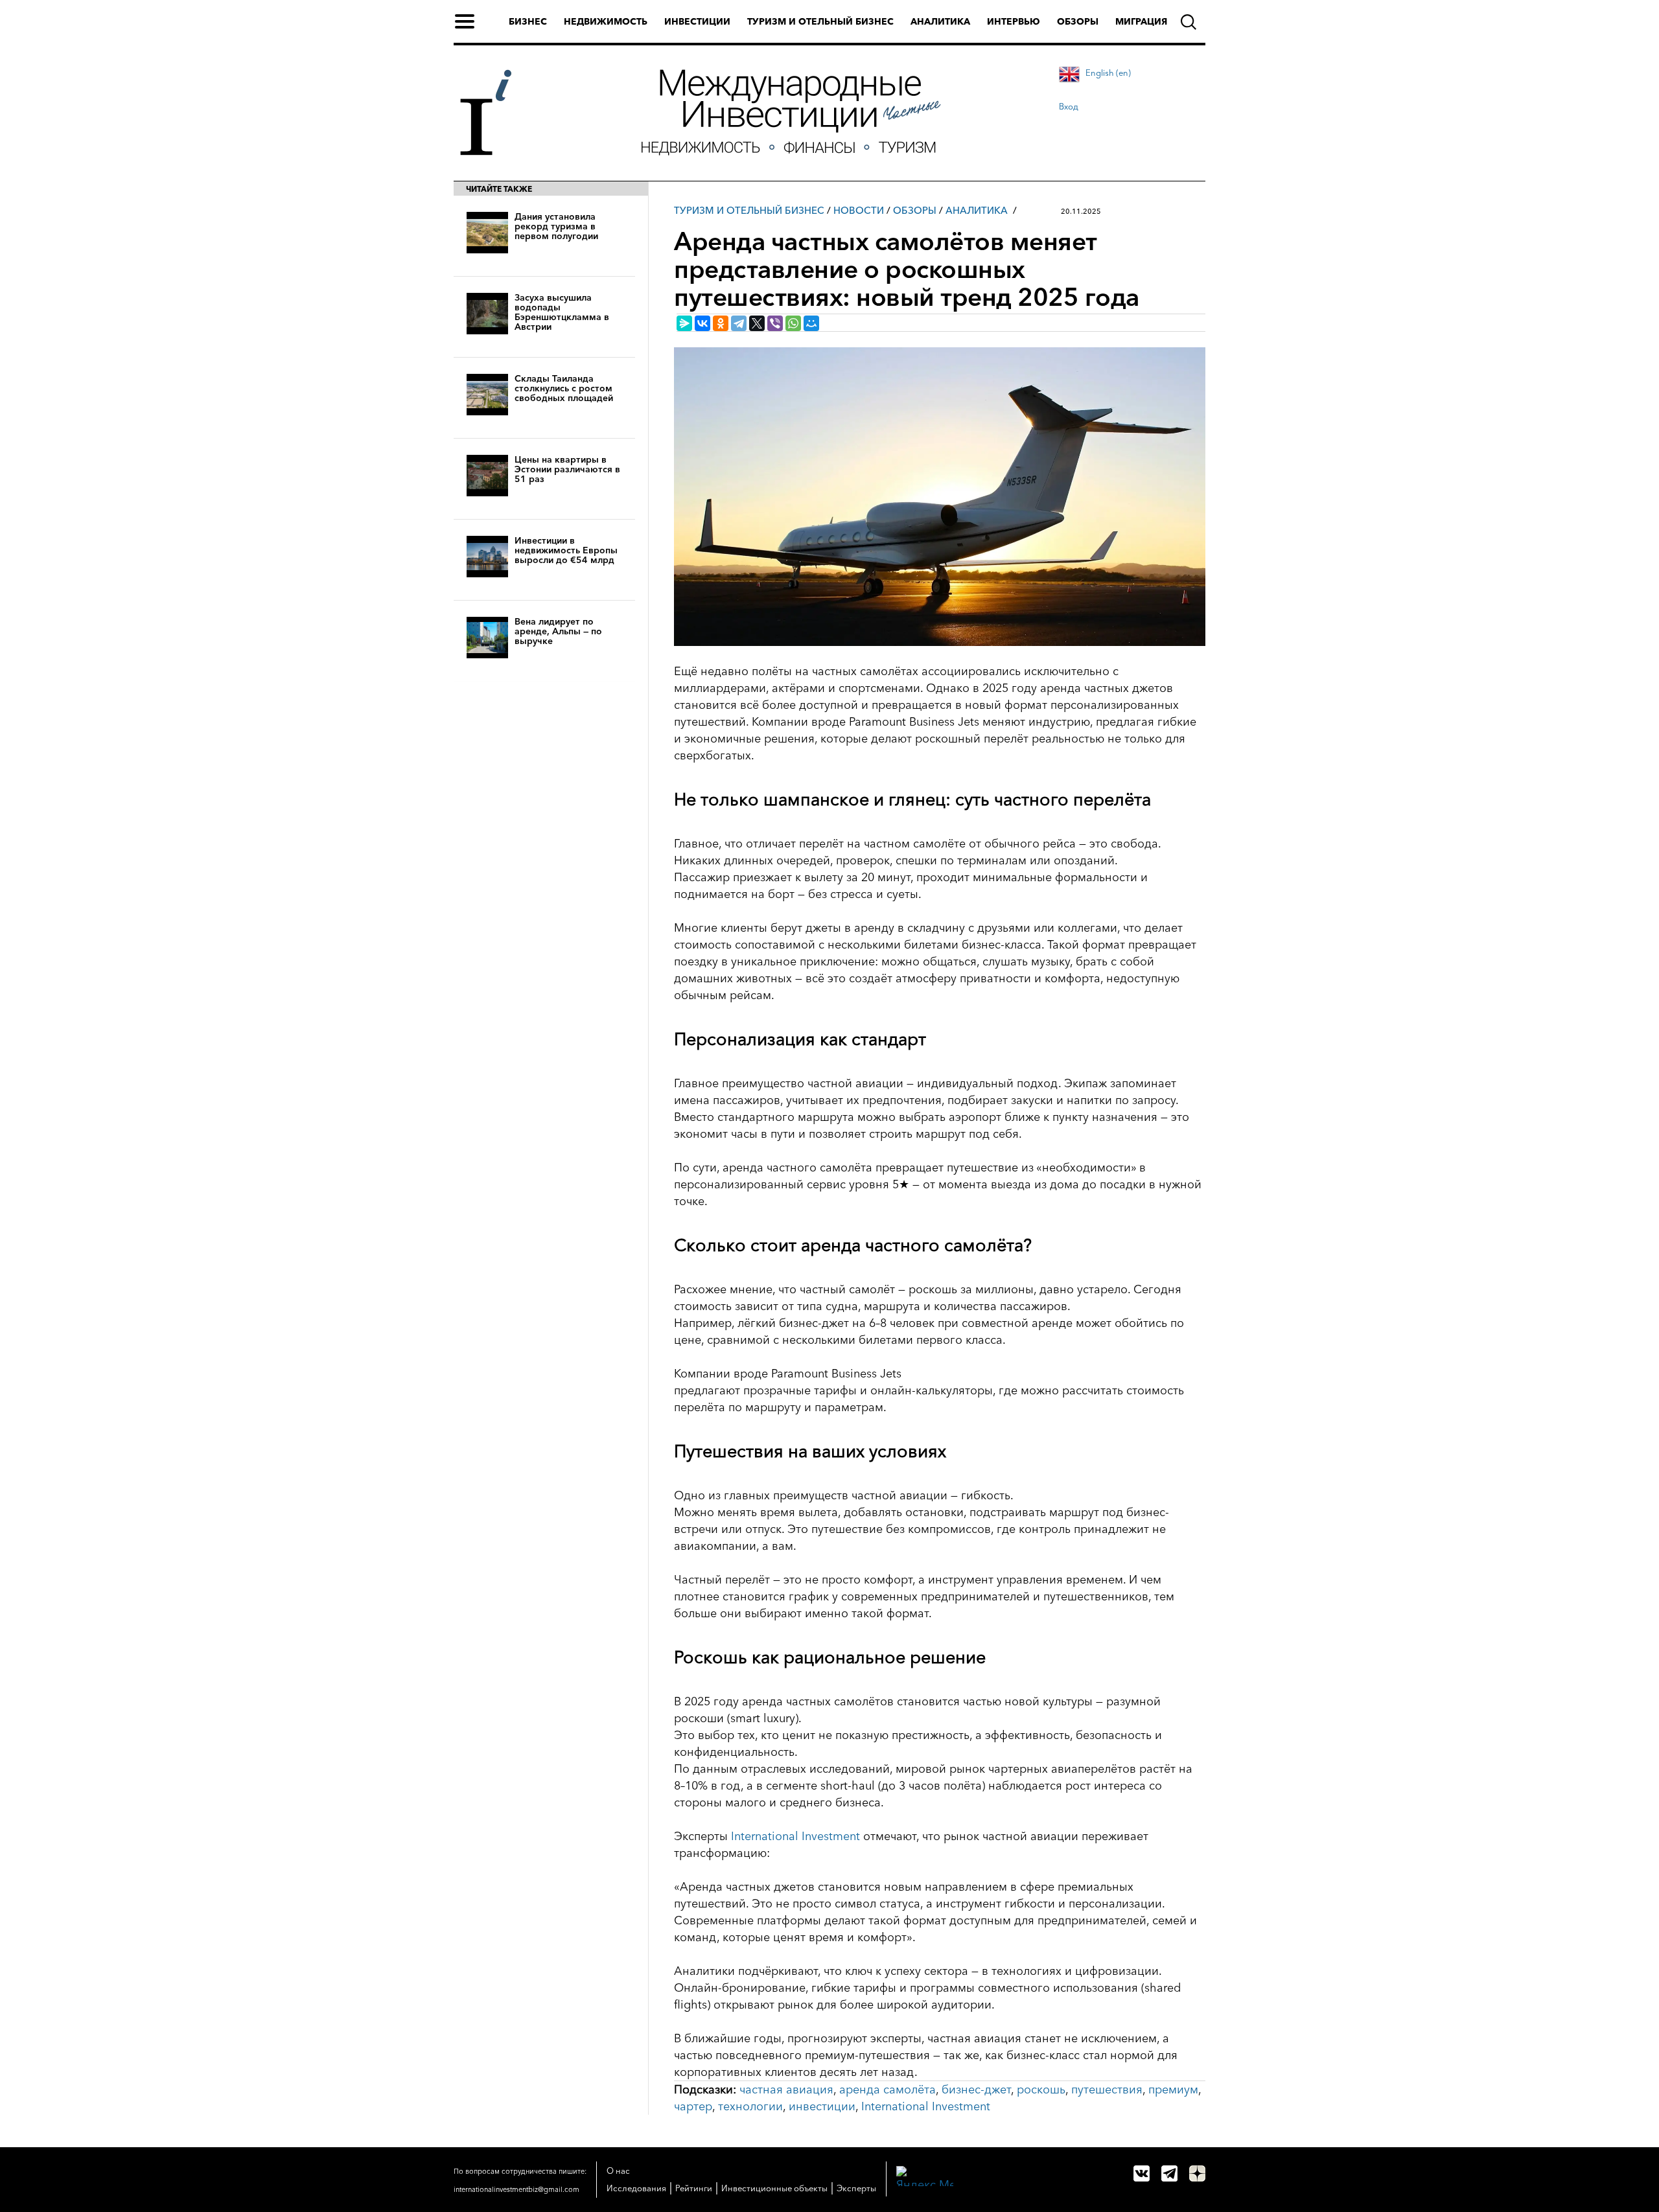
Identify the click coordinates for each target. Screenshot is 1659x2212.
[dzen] (1197, 2173)
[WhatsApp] (793, 323)
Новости (859, 210)
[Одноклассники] (721, 323)
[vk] (1142, 2173)
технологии (750, 2106)
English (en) (1108, 73)
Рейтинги (694, 2188)
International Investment (795, 1836)
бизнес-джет (976, 2090)
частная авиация (786, 2090)
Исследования (636, 2188)
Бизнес (528, 21)
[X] (757, 323)
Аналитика (940, 21)
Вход (1069, 106)
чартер (693, 2106)
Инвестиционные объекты (774, 2188)
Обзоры (1078, 21)
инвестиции (822, 2106)
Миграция (1141, 21)
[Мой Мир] (811, 323)
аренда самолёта (888, 2090)
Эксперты (856, 2188)
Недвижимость (606, 21)
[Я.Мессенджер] (684, 323)
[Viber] (775, 323)
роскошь (1041, 2090)
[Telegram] (739, 323)
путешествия (1107, 2090)
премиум (1173, 2090)
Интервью (1014, 21)
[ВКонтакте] (702, 323)
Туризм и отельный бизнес (820, 21)
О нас (618, 2171)
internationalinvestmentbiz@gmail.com (516, 2189)
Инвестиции (697, 21)
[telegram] (1169, 2173)
